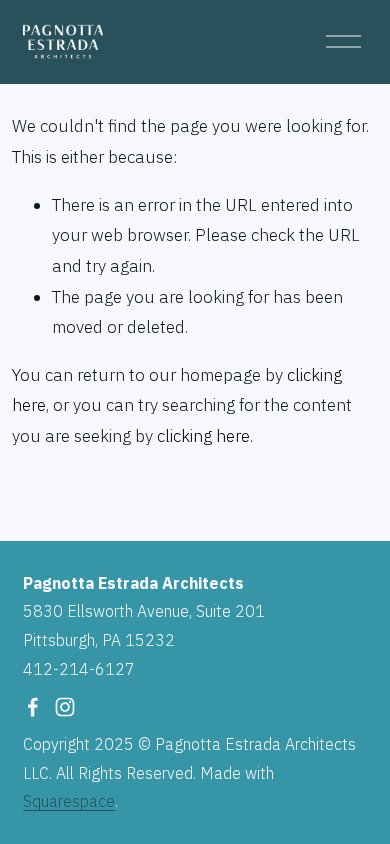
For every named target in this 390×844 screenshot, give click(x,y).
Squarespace (69, 801)
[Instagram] (65, 707)
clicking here (203, 436)
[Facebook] (33, 707)
